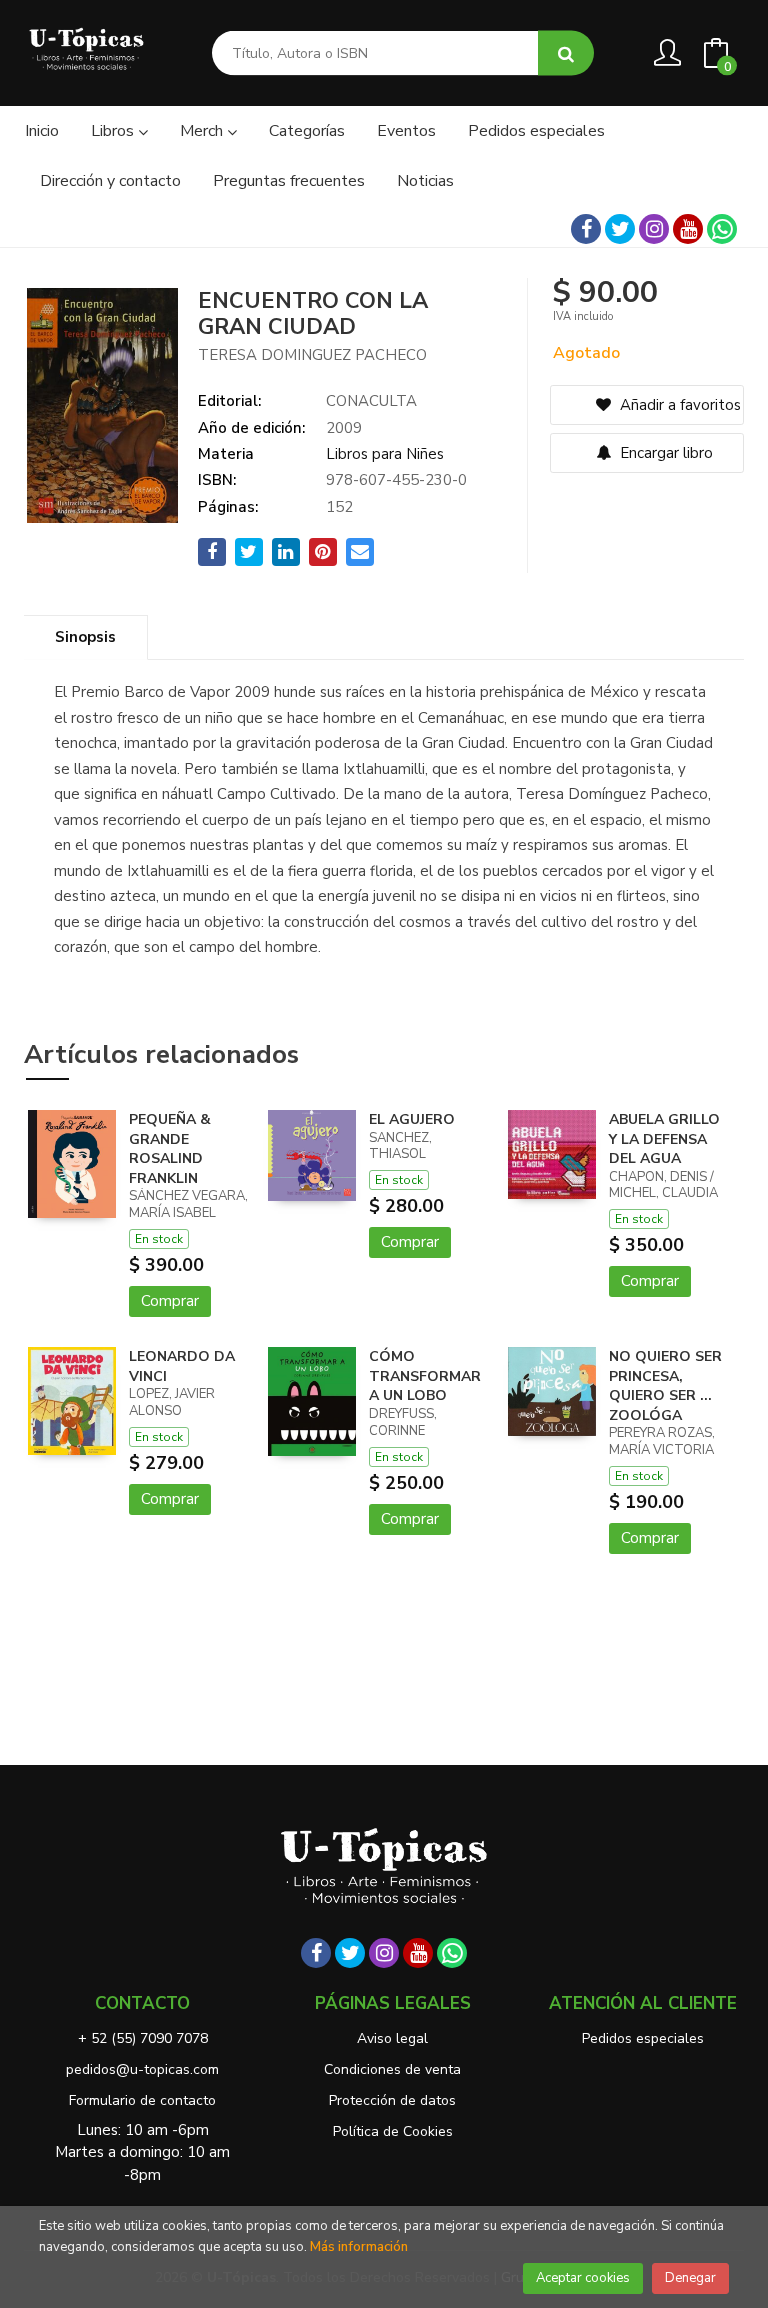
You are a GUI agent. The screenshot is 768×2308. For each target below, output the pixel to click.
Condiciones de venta (392, 2069)
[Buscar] (566, 53)
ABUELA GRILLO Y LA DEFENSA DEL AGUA (664, 1139)
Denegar (690, 2278)
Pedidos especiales (643, 2038)
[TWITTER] (620, 229)
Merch (203, 131)
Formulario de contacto (142, 2100)
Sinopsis (85, 637)
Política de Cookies (393, 2131)
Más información (359, 2247)
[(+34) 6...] (722, 229)
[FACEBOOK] (586, 229)
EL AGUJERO (412, 1119)
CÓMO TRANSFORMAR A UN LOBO (425, 1376)
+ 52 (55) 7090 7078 (143, 2038)
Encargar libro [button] (664, 453)
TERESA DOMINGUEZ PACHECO (312, 355)
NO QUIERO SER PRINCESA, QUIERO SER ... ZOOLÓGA (665, 1386)
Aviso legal (392, 2038)
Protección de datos (392, 2100)
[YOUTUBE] (688, 229)
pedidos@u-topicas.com (142, 2069)
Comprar (170, 1301)
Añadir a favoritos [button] (678, 405)
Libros (114, 131)
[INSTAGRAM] (654, 229)
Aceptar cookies (583, 2278)
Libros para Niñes (385, 454)
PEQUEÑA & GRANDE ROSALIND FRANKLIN (170, 1149)
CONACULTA (371, 401)
